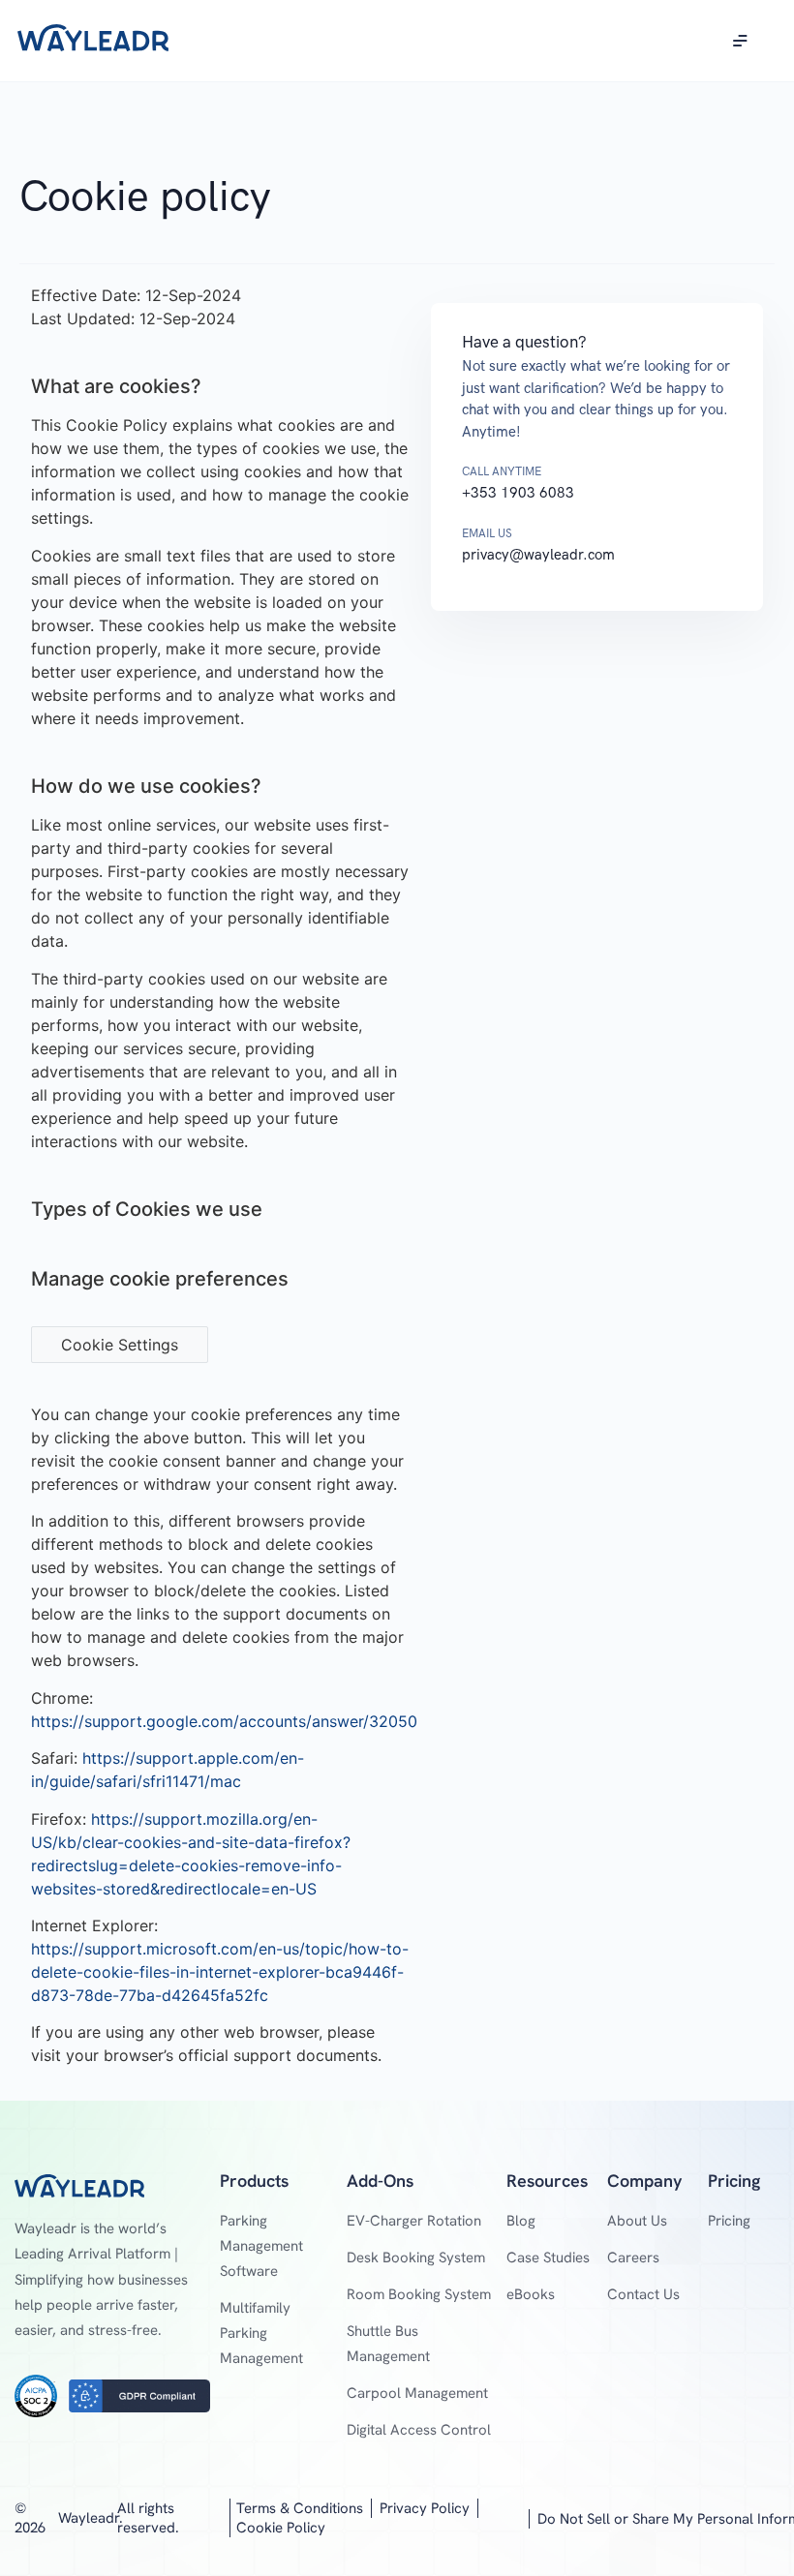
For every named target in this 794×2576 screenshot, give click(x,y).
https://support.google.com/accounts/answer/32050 (224, 1721)
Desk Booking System (416, 2258)
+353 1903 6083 (518, 493)
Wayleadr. (91, 2518)
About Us (637, 2221)
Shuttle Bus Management (388, 2344)
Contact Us (643, 2294)
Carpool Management (417, 2393)
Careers (633, 2258)
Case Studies (548, 2258)
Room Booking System (419, 2294)
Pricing (729, 2221)
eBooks (531, 2294)
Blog (521, 2221)
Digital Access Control (419, 2430)
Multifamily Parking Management (261, 2333)
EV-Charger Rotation (414, 2221)
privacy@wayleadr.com (538, 555)
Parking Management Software (261, 2246)
